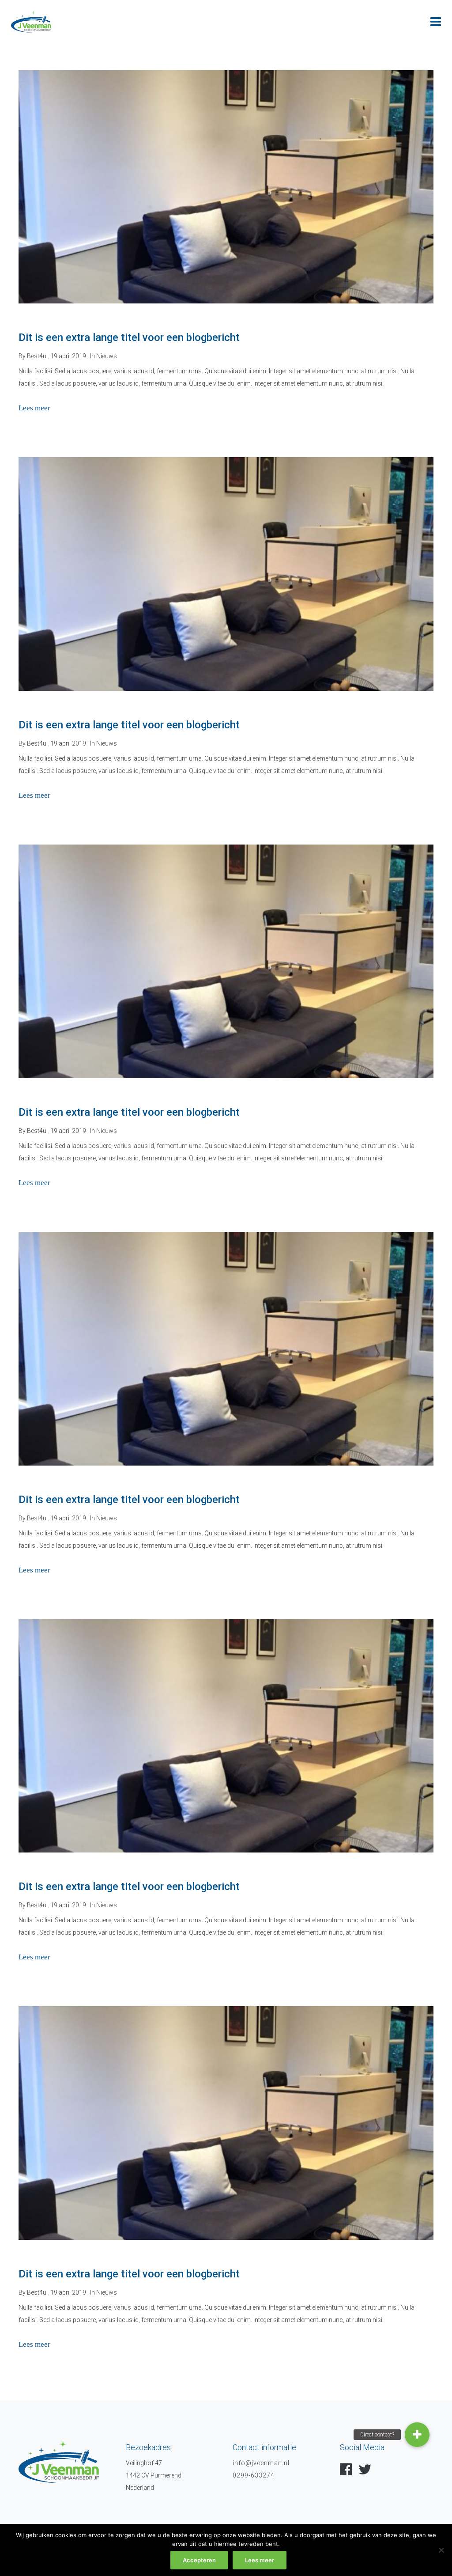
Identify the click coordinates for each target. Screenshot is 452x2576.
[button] (417, 2435)
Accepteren (199, 2560)
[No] (441, 2550)
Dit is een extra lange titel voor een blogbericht (129, 337)
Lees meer (260, 2560)
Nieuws (107, 356)
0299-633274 (254, 2475)
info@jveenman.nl (261, 2463)
